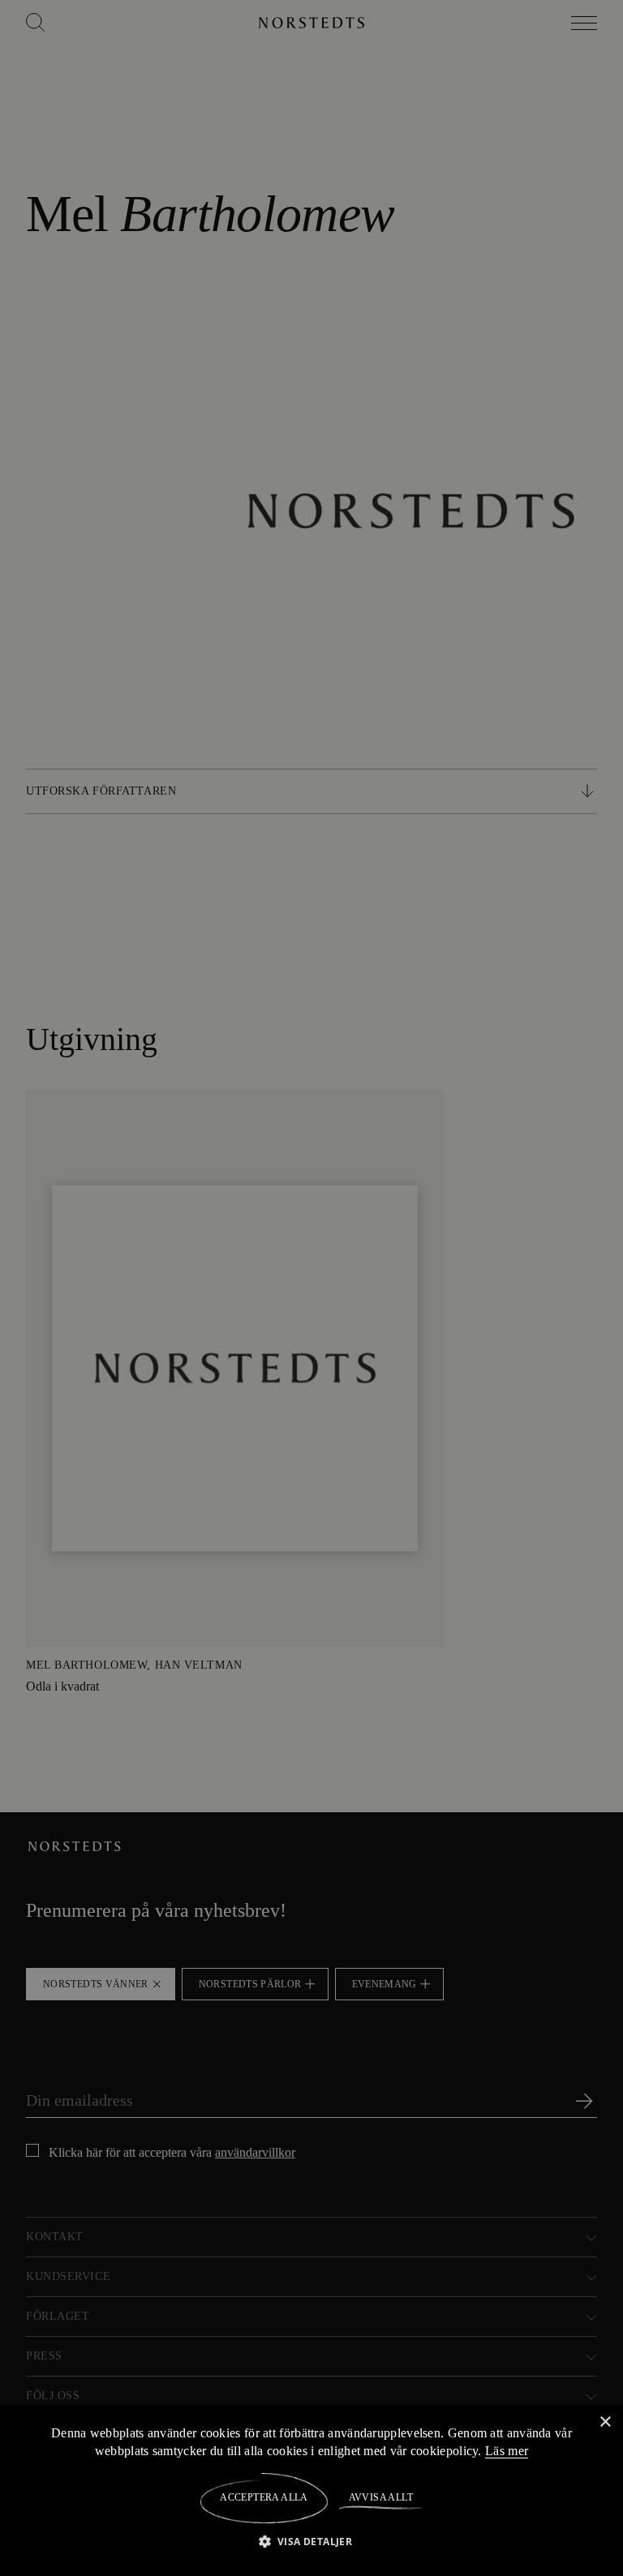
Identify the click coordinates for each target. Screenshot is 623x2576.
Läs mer (509, 2450)
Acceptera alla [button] (264, 2497)
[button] (312, 2541)
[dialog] (311, 1288)
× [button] (605, 2422)
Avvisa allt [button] (380, 2497)
